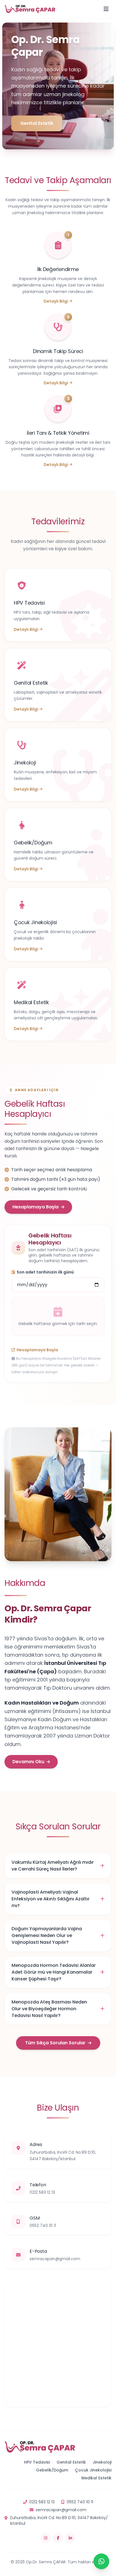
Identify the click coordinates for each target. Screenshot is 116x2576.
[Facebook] (58, 2538)
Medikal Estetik (96, 2478)
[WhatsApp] (101, 2561)
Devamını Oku (28, 1762)
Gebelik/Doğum (52, 2470)
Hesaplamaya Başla (35, 1207)
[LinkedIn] (70, 2538)
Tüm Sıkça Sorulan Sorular (55, 2043)
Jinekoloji (102, 2462)
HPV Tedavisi (37, 2462)
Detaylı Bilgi (56, 301)
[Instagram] (46, 2538)
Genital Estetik (37, 123)
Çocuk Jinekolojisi (93, 2470)
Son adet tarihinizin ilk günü (45, 1272)
